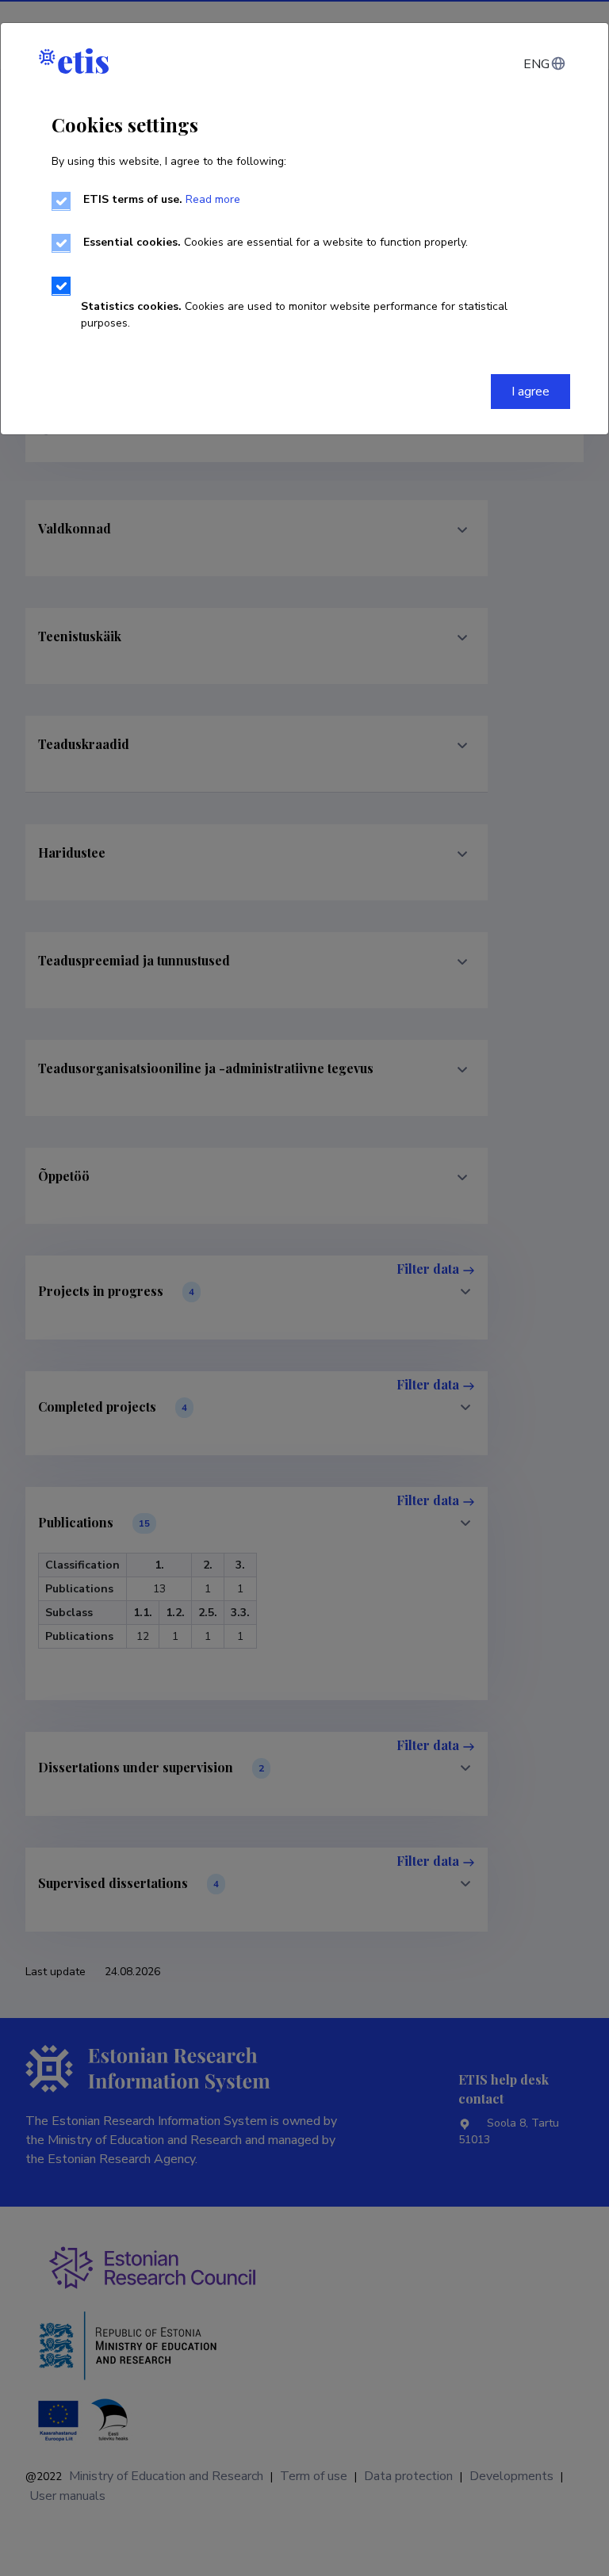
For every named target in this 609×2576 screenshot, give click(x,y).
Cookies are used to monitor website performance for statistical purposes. (294, 315)
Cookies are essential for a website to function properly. (276, 242)
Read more (213, 199)
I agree (530, 392)
